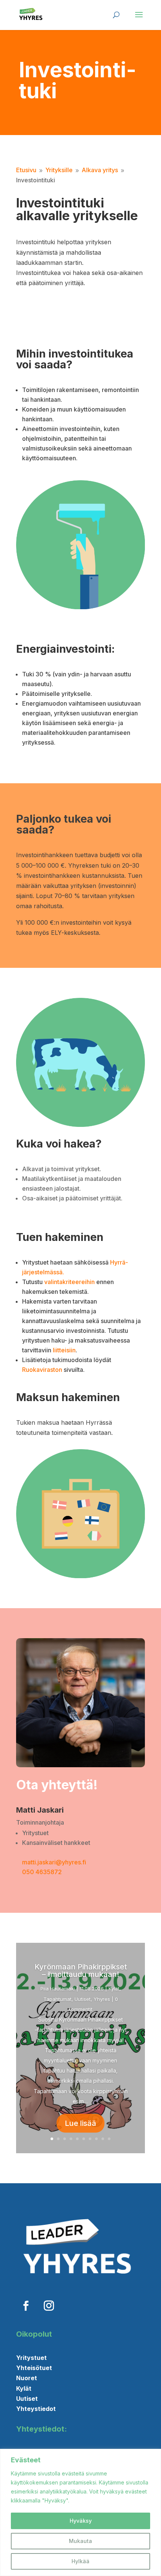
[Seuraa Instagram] (49, 2306)
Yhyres (102, 1999)
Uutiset (83, 1999)
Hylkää (80, 2561)
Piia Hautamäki (58, 1989)
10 (109, 2139)
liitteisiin (64, 1350)
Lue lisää (80, 2123)
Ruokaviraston (43, 1370)
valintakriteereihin (69, 1282)
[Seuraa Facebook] (26, 2306)
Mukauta (80, 2541)
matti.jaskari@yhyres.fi (54, 1862)
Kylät (114, 1989)
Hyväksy (81, 2521)
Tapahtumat (57, 1999)
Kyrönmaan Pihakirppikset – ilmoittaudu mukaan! (81, 1971)
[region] (80, 2512)
